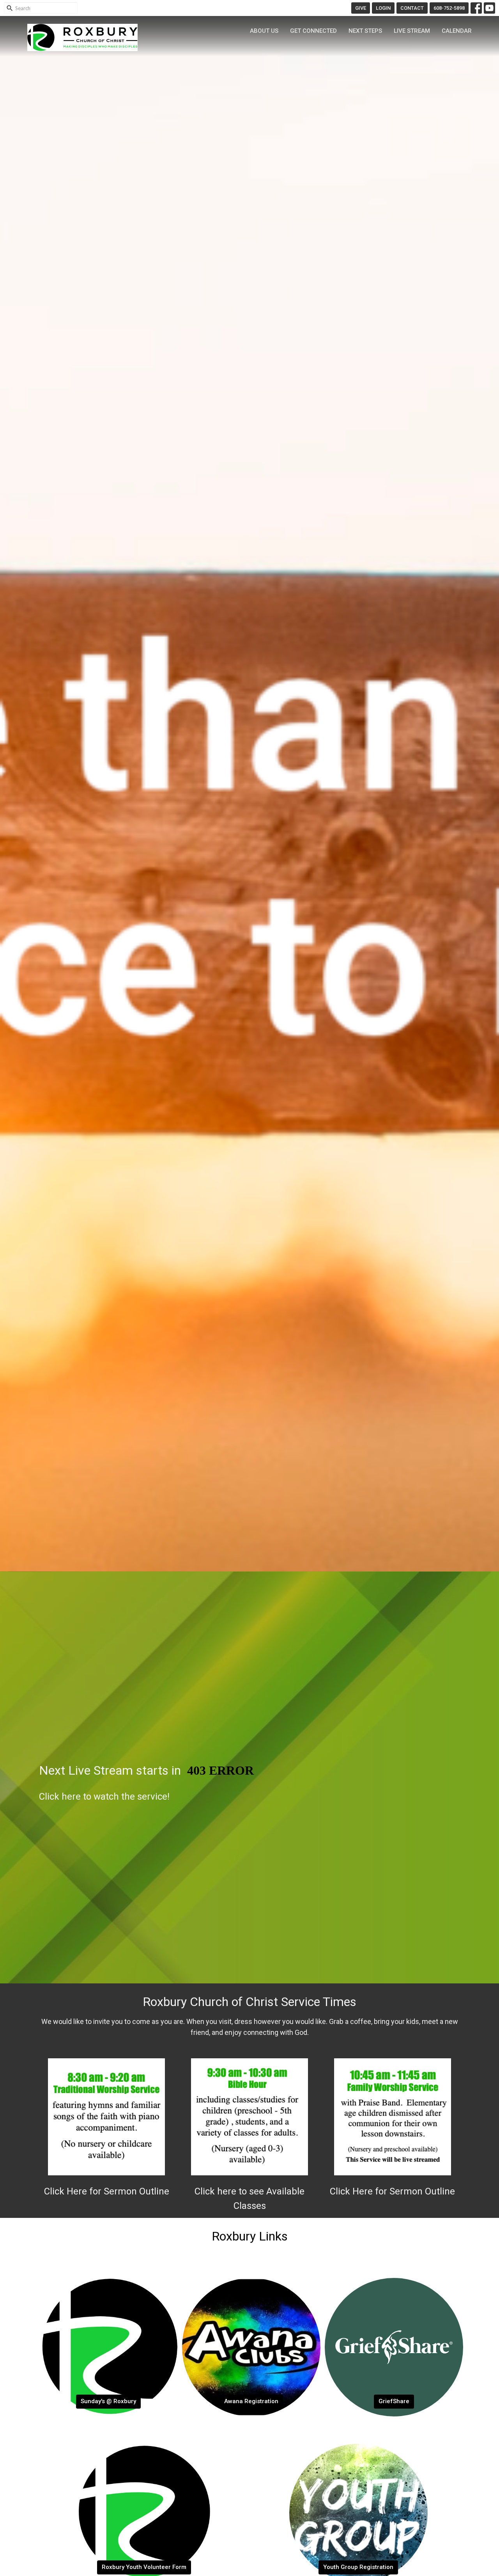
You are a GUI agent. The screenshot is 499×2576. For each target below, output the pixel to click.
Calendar (457, 31)
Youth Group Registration (358, 2567)
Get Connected (313, 31)
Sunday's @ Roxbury (108, 2401)
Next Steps (365, 31)
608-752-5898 (449, 8)
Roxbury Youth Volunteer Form (144, 2567)
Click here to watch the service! (104, 1797)
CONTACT (412, 8)
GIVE (361, 8)
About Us (264, 31)
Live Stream (412, 31)
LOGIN (383, 8)
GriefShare (394, 2401)
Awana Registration (251, 2401)
